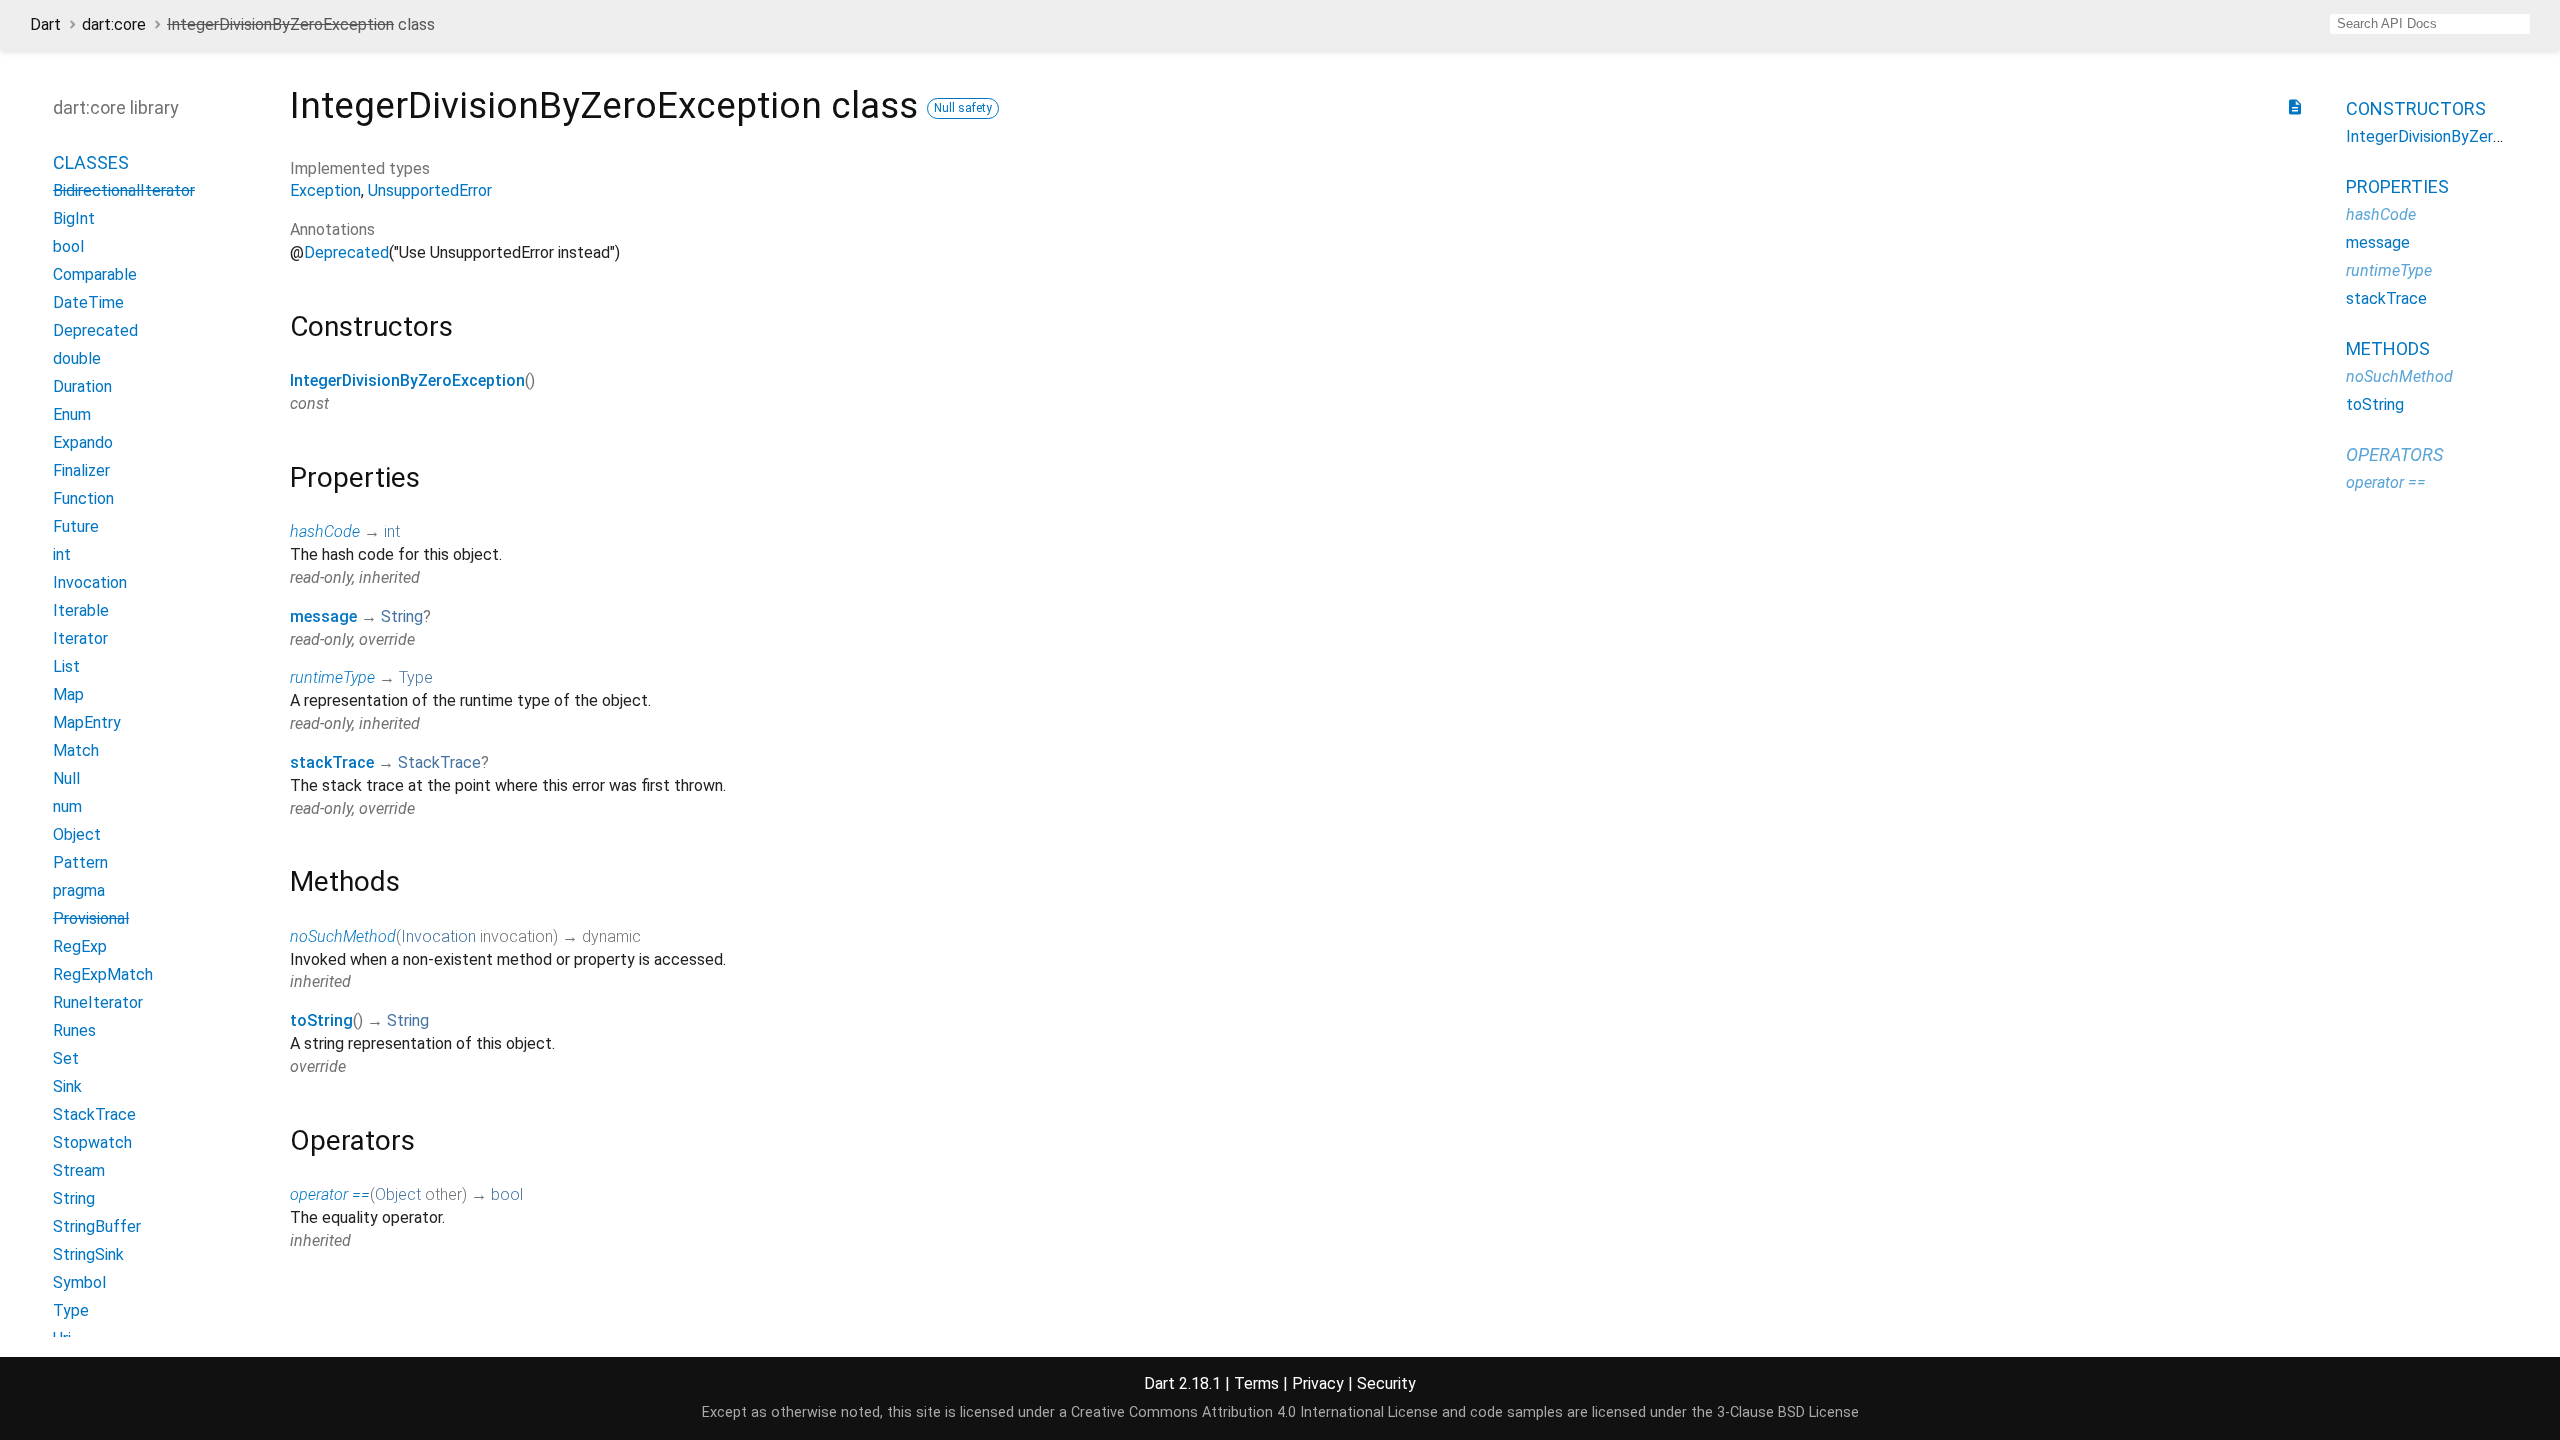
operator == (330, 1194)
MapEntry (87, 722)
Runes (74, 1030)
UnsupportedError (430, 190)
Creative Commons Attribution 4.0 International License (1254, 1412)
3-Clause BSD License (1788, 1412)
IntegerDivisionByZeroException (407, 380)
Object (398, 1194)
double (77, 358)
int (392, 531)
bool (507, 1194)
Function (83, 498)
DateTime (88, 302)
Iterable (81, 610)
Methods (2388, 348)
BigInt (74, 218)
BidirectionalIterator (124, 190)
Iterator (80, 638)
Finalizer (81, 470)
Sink (67, 1086)
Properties (2397, 186)
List (66, 666)
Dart (45, 24)
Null (66, 778)
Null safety (963, 108)
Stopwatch (92, 1142)
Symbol (79, 1282)
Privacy (1318, 1383)
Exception (325, 190)
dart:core (114, 24)
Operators (2394, 454)
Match (76, 750)
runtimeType (332, 677)
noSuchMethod (343, 936)
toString (321, 1020)
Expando (83, 442)
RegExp (80, 946)
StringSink (88, 1254)
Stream (79, 1170)
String (402, 616)
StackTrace (439, 762)
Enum (72, 414)
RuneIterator (98, 1002)
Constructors (2416, 108)
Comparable (95, 274)
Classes (91, 162)
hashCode (325, 531)
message (323, 616)
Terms (1256, 1383)
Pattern (80, 862)
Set (66, 1058)
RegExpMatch (103, 974)
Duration (82, 386)
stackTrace (332, 762)
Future (76, 526)
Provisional (91, 918)
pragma (79, 890)
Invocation (438, 936)
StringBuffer (97, 1226)
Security (1386, 1383)
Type (416, 677)
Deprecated (346, 252)
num (67, 806)
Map (68, 694)
